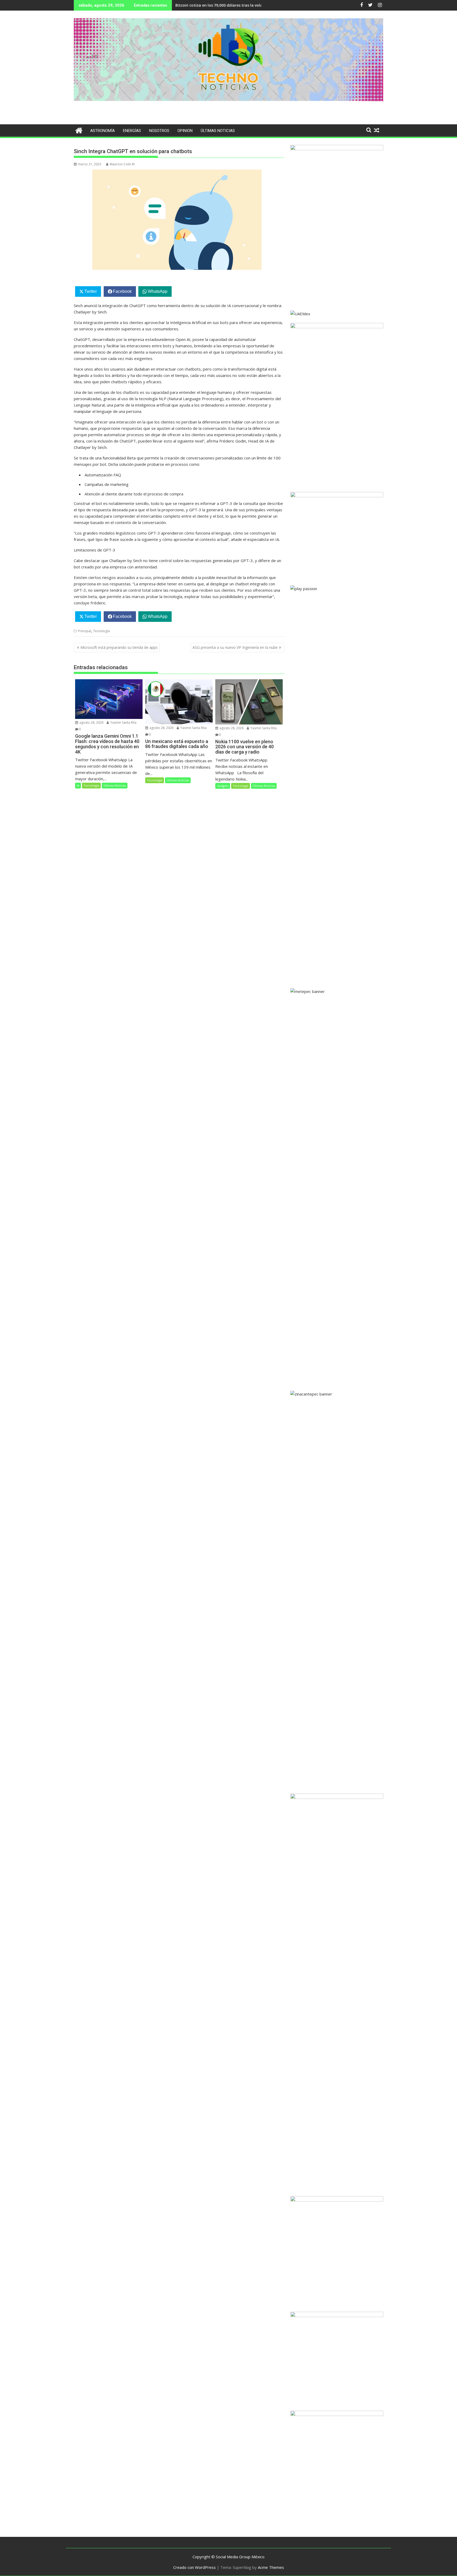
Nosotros (159, 131)
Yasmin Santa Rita (123, 722)
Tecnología (101, 631)
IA (78, 785)
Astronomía (102, 131)
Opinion (185, 131)
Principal (84, 631)
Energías (132, 131)
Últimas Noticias (218, 131)
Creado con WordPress (195, 2567)
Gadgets (223, 786)
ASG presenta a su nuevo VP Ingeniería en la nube (235, 647)
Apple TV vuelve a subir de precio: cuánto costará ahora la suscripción (240, 5)
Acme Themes (271, 2567)
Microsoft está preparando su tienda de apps (119, 647)
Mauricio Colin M (122, 164)
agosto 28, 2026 (91, 722)
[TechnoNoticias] (79, 130)
